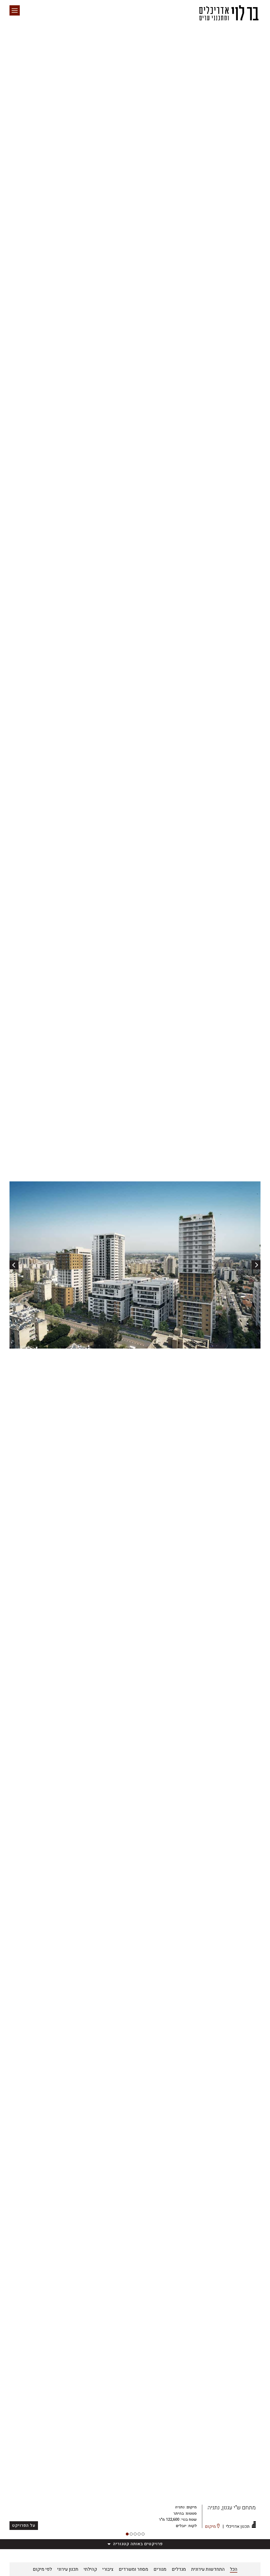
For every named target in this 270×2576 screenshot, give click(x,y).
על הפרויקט (24, 2525)
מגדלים (179, 2569)
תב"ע (231, 2516)
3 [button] (135, 2534)
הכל (234, 2569)
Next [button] (256, 1265)
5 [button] (143, 2534)
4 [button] (139, 2534)
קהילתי (90, 2569)
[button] (15, 10)
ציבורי (108, 2569)
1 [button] (127, 2534)
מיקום (210, 2527)
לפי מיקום (42, 2569)
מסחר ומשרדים (133, 2569)
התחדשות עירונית (208, 2569)
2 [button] (131, 2534)
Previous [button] (14, 1265)
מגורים (160, 2569)
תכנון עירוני (68, 2569)
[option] (135, 1265)
